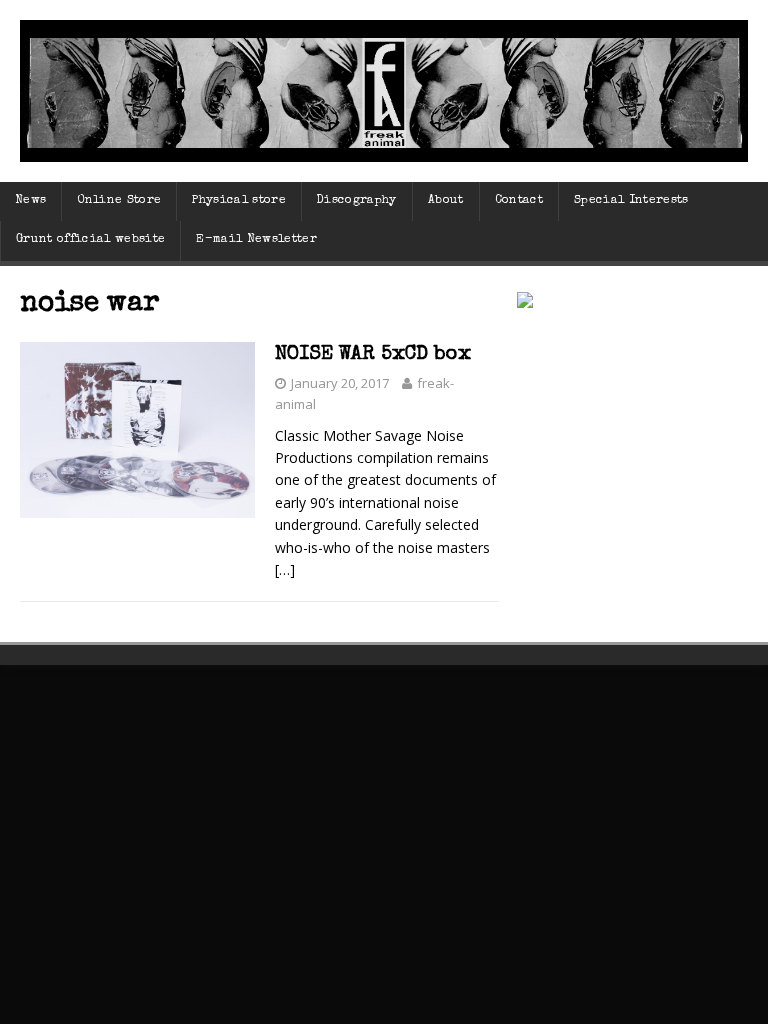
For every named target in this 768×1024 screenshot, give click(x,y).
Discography (357, 201)
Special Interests (631, 201)
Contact (519, 201)
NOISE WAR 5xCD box (373, 355)
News (30, 201)
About (446, 201)
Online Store (119, 201)
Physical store (239, 201)
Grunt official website (90, 240)
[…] (285, 569)
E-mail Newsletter (256, 240)
